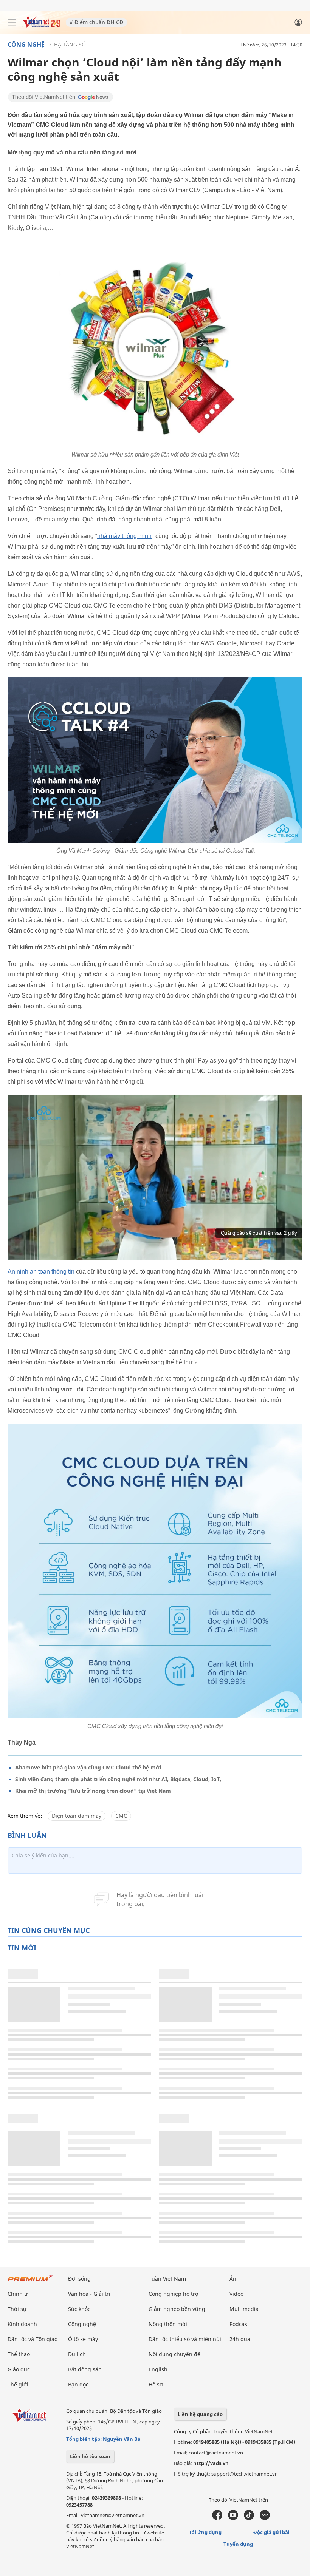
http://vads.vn (211, 2463)
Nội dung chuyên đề (174, 2354)
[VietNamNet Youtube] (233, 2518)
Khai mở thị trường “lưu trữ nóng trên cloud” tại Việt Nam (93, 1791)
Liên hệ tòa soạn (90, 2456)
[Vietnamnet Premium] (30, 2282)
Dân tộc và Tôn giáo (33, 2339)
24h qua (240, 2339)
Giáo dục (19, 2369)
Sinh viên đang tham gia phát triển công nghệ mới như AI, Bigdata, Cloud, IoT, (118, 1779)
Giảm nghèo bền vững (177, 2309)
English (158, 2369)
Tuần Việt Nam (167, 2279)
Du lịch (77, 2354)
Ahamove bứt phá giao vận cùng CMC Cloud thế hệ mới (88, 1767)
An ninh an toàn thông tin (41, 1272)
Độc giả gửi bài (271, 2532)
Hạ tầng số (70, 44)
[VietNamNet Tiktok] (249, 2518)
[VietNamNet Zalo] (265, 2518)
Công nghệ (26, 45)
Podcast (239, 2324)
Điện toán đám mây (77, 1816)
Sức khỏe (79, 2309)
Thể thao (19, 2354)
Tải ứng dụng (205, 2532)
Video (236, 2294)
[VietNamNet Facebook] (217, 2518)
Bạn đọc (78, 2384)
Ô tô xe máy (83, 2339)
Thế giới (18, 2384)
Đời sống (79, 2279)
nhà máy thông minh (124, 536)
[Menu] (12, 22)
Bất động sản (85, 2369)
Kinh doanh (22, 2324)
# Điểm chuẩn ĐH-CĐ (96, 22)
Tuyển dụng (238, 2544)
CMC (121, 1816)
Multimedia (244, 2309)
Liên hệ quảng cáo (200, 2414)
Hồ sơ (156, 2384)
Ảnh (235, 2279)
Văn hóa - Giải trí (89, 2294)
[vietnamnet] (41, 25)
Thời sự (17, 2309)
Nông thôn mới (168, 2324)
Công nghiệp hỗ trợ (174, 2294)
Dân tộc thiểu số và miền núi (185, 2339)
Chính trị (19, 2294)
